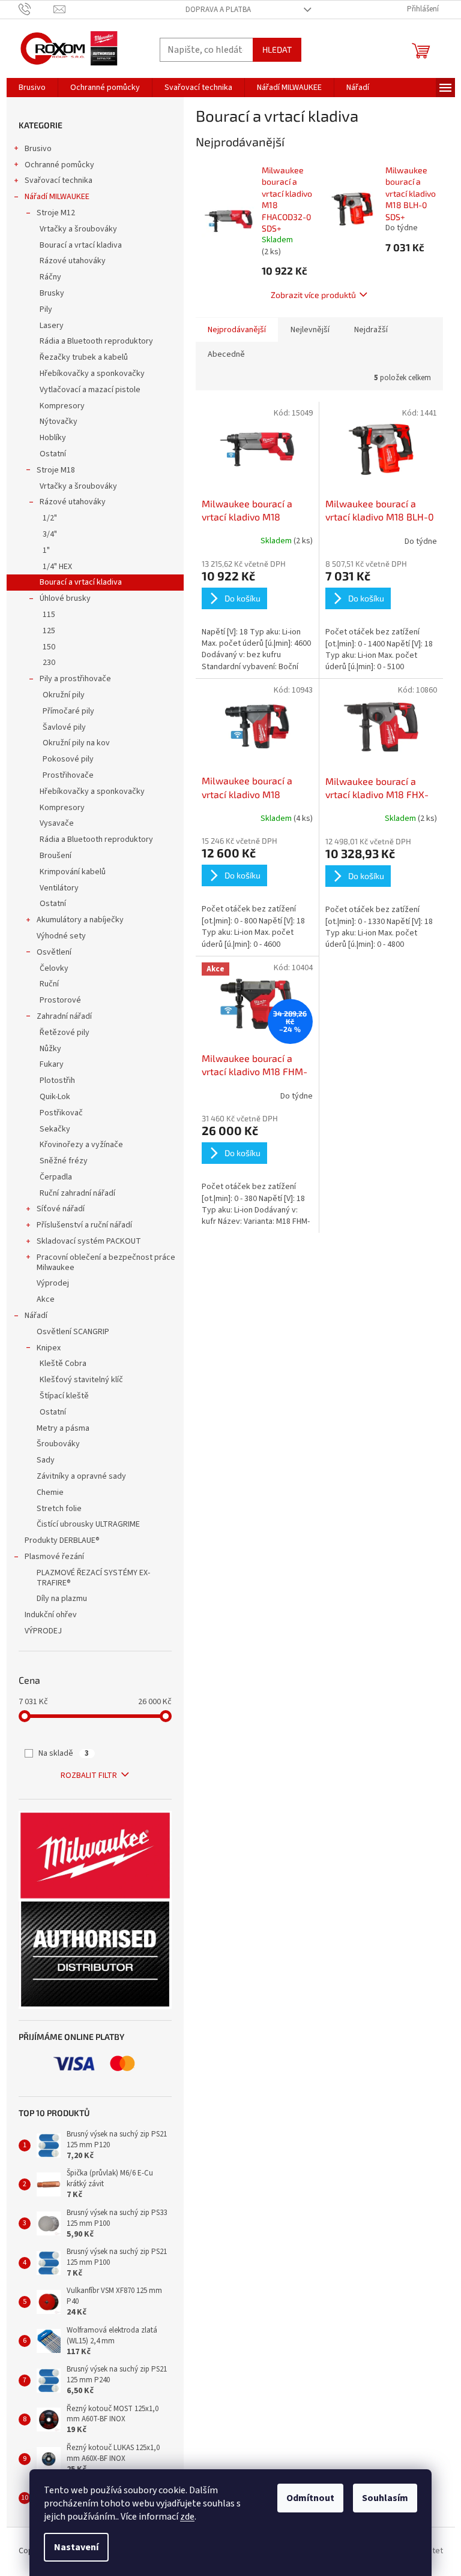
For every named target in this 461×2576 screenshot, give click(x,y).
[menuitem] (32, 88)
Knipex (49, 1348)
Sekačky (55, 1129)
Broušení (56, 856)
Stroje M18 (56, 470)
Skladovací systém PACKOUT (89, 1241)
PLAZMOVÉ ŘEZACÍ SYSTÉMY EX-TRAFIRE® (93, 1578)
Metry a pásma (63, 1428)
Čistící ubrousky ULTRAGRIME (88, 1524)
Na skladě (64, 1753)
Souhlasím (385, 2498)
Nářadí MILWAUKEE (57, 197)
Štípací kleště (64, 1396)
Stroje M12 (56, 213)
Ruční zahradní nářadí (77, 1193)
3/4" (50, 534)
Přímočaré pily (68, 711)
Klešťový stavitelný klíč (81, 1380)
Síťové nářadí (61, 1209)
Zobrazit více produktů (313, 295)
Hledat (277, 49)
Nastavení (76, 2547)
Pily (46, 309)
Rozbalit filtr (89, 1775)
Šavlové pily (64, 727)
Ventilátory (59, 888)
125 (49, 631)
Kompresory (62, 406)
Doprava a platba (218, 10)
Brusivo (38, 149)
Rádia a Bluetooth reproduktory (96, 341)
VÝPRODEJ (43, 1631)
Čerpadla (56, 1177)
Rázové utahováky (73, 261)
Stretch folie (59, 1509)
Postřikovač (61, 1113)
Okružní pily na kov (76, 743)
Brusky (52, 293)
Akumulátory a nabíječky (80, 920)
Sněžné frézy (64, 1161)
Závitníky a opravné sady (81, 1476)
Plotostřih (57, 1081)
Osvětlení (54, 952)
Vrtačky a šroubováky (78, 229)
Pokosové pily (68, 759)
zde (187, 2517)
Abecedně (226, 354)
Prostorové (60, 1000)
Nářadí (36, 1316)
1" (46, 550)
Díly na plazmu (62, 1599)
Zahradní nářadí (64, 1016)
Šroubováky (58, 1444)
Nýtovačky (59, 422)
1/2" (50, 518)
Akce (46, 1299)
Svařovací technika (59, 180)
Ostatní (53, 454)
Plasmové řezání (54, 1557)
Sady (46, 1460)
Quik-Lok (55, 1097)
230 (49, 663)
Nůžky (50, 1049)
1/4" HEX (57, 567)
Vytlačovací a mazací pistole (90, 390)
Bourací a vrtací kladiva (81, 245)
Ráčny (50, 277)
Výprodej (53, 1283)
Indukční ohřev (51, 1615)
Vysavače (57, 823)
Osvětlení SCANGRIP (73, 1332)
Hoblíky (53, 438)
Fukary (52, 1064)
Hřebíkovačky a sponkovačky (92, 374)
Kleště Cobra (63, 1364)
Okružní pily (64, 695)
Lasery (52, 326)
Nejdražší (371, 330)
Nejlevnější (310, 330)
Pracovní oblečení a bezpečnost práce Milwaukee (106, 1263)
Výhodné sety (61, 936)
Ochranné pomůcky (59, 165)
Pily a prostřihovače (75, 679)
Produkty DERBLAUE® (62, 1540)
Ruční (49, 984)
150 (49, 647)
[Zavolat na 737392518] (36, 9)
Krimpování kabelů (73, 872)
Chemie (50, 1492)
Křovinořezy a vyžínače (81, 1145)
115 (49, 615)
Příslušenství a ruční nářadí (84, 1225)
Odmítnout (310, 2498)
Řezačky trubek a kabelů (84, 357)
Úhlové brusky (65, 598)
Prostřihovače (68, 775)
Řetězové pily (65, 1033)
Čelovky (54, 968)
